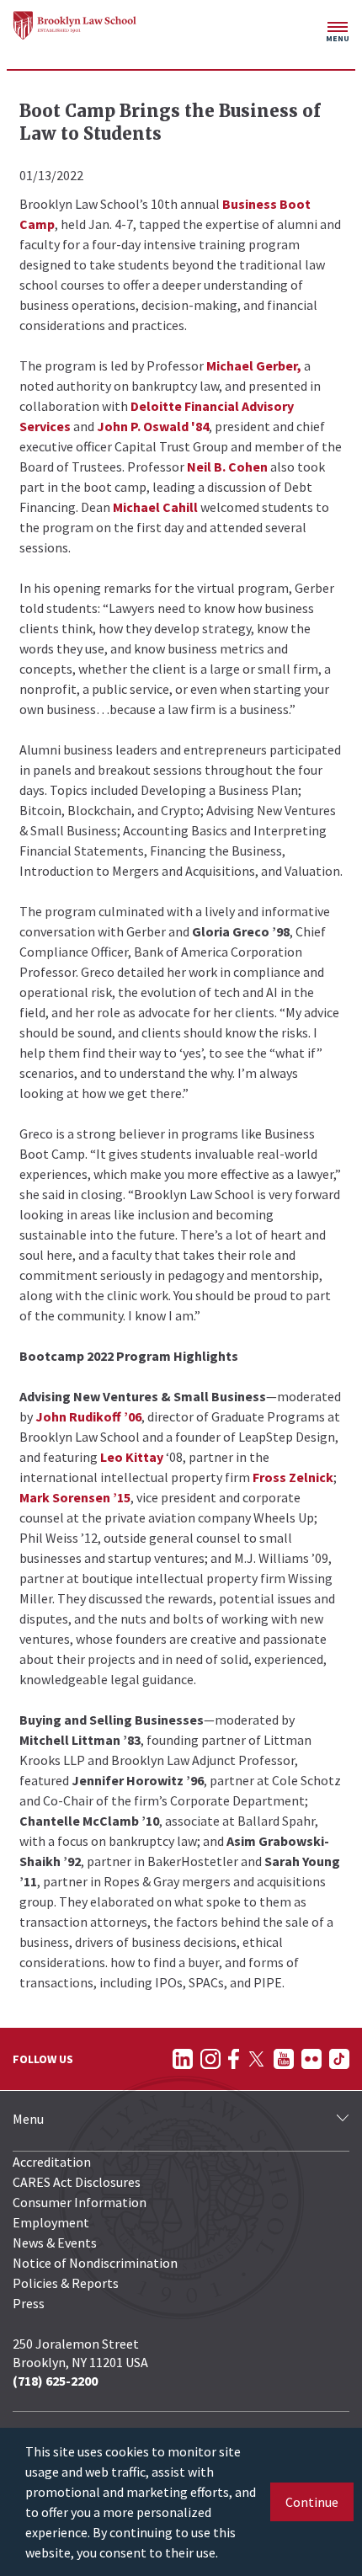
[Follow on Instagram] (210, 2059)
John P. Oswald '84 (153, 426)
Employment (51, 2222)
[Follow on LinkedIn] (183, 2059)
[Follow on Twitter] (256, 2059)
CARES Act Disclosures (77, 2182)
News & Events (55, 2243)
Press (29, 2303)
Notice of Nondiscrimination (95, 2263)
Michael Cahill (155, 507)
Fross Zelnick (293, 1477)
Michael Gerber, (254, 365)
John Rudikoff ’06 (88, 1416)
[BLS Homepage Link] (75, 25)
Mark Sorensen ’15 (75, 1497)
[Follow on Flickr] (311, 2059)
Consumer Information (80, 2202)
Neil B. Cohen (227, 467)
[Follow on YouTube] (284, 2059)
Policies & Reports (66, 2283)
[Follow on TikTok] (339, 2059)
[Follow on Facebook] (234, 2059)
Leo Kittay (132, 1457)
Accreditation (52, 2162)
